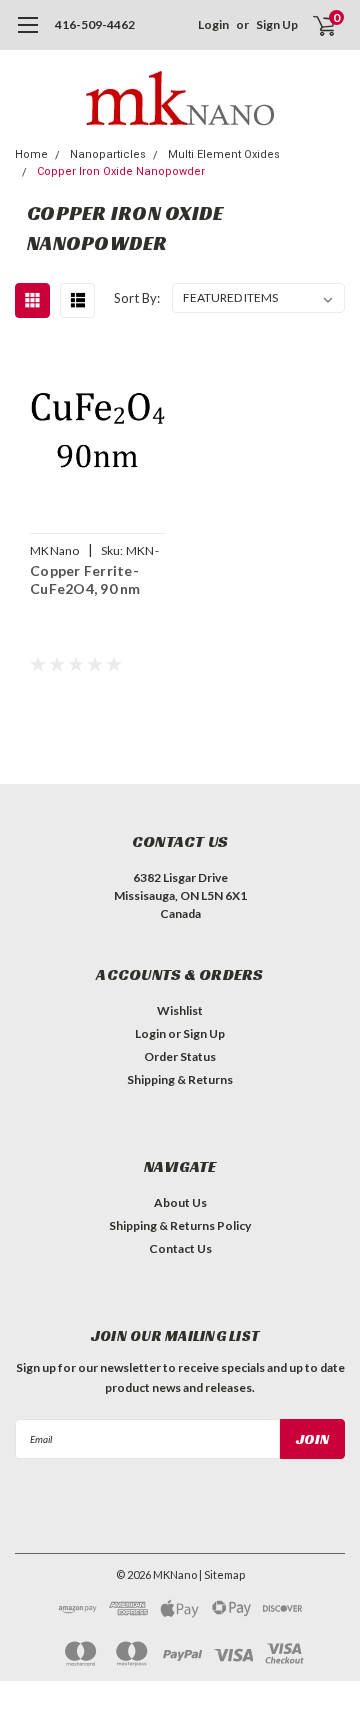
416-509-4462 (95, 24)
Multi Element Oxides (224, 154)
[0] (312, 25)
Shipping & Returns (180, 1079)
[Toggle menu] (27, 35)
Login (213, 24)
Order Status (180, 1056)
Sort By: (137, 298)
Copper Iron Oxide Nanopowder (121, 171)
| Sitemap (222, 1574)
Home (31, 154)
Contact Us (180, 1248)
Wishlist (180, 1010)
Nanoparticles (108, 154)
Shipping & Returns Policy (180, 1225)
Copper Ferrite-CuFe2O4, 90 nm (85, 579)
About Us (180, 1202)
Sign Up (277, 24)
